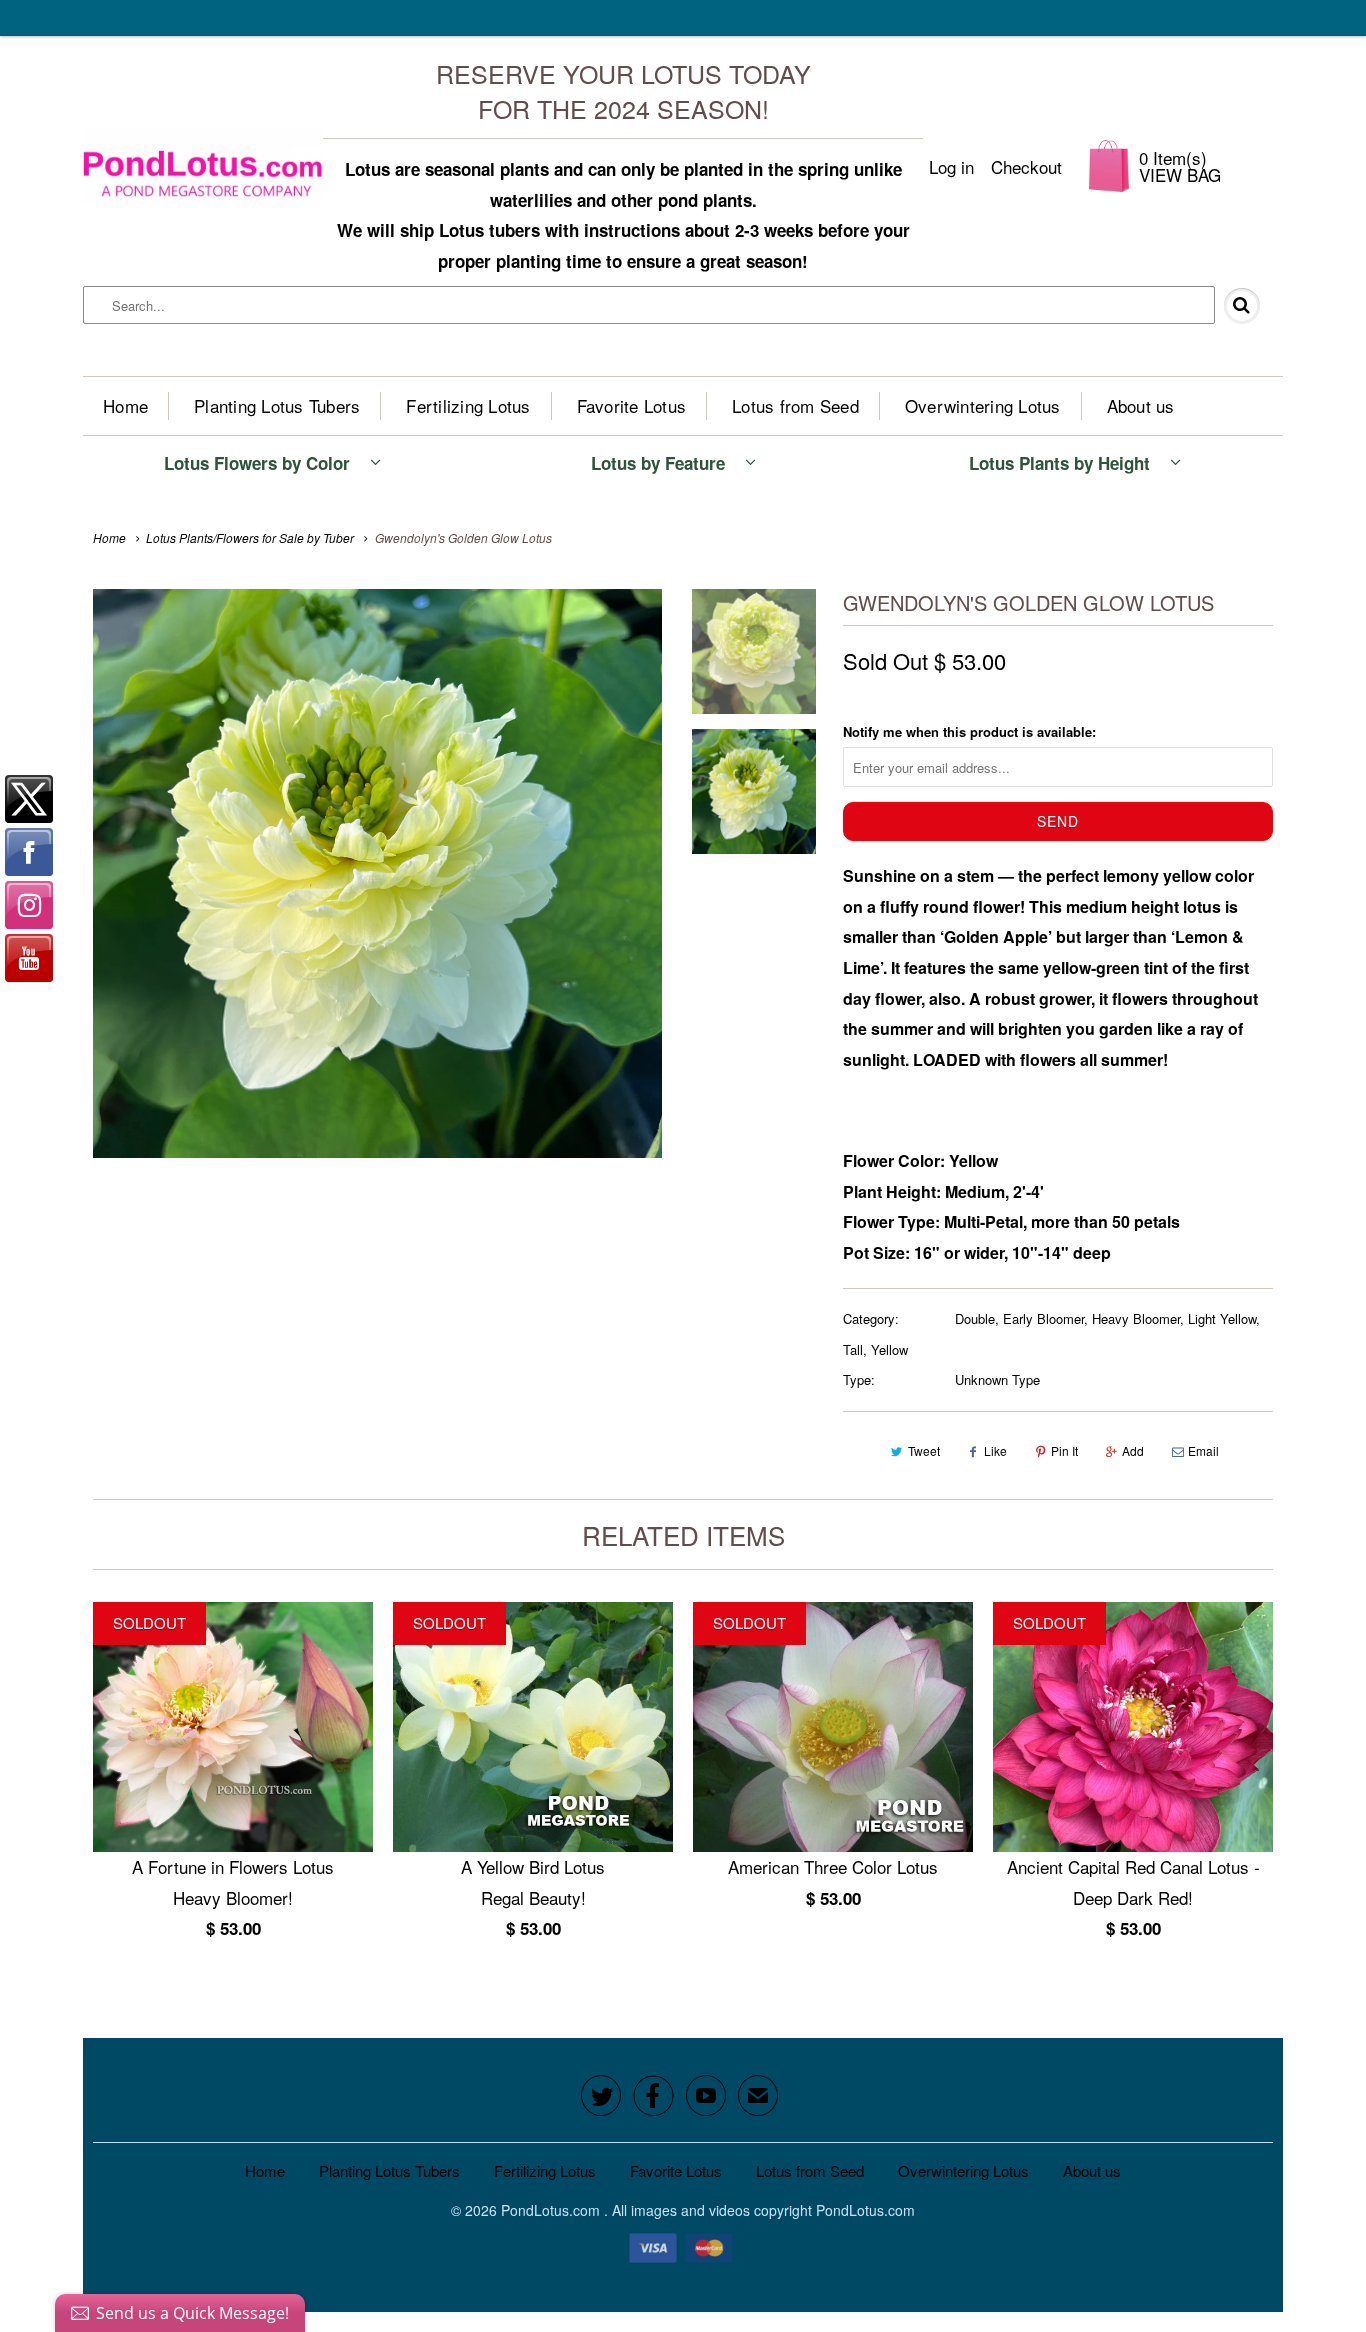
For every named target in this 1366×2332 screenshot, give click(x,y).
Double (975, 1318)
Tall (853, 1349)
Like (995, 1450)
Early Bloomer (1043, 1318)
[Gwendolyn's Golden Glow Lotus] (377, 873)
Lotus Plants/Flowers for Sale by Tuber (250, 537)
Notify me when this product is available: (969, 731)
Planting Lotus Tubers (277, 405)
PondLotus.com (552, 2210)
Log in (951, 166)
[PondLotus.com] (203, 166)
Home (125, 405)
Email (1203, 1450)
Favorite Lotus (632, 405)
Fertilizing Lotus (468, 405)
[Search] (1250, 306)
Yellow (889, 1349)
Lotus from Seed (795, 405)
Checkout (1026, 166)
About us (1141, 405)
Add (1133, 1450)
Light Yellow (1222, 1318)
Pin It (1064, 1450)
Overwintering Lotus (983, 405)
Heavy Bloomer (1136, 1318)
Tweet (924, 1450)
